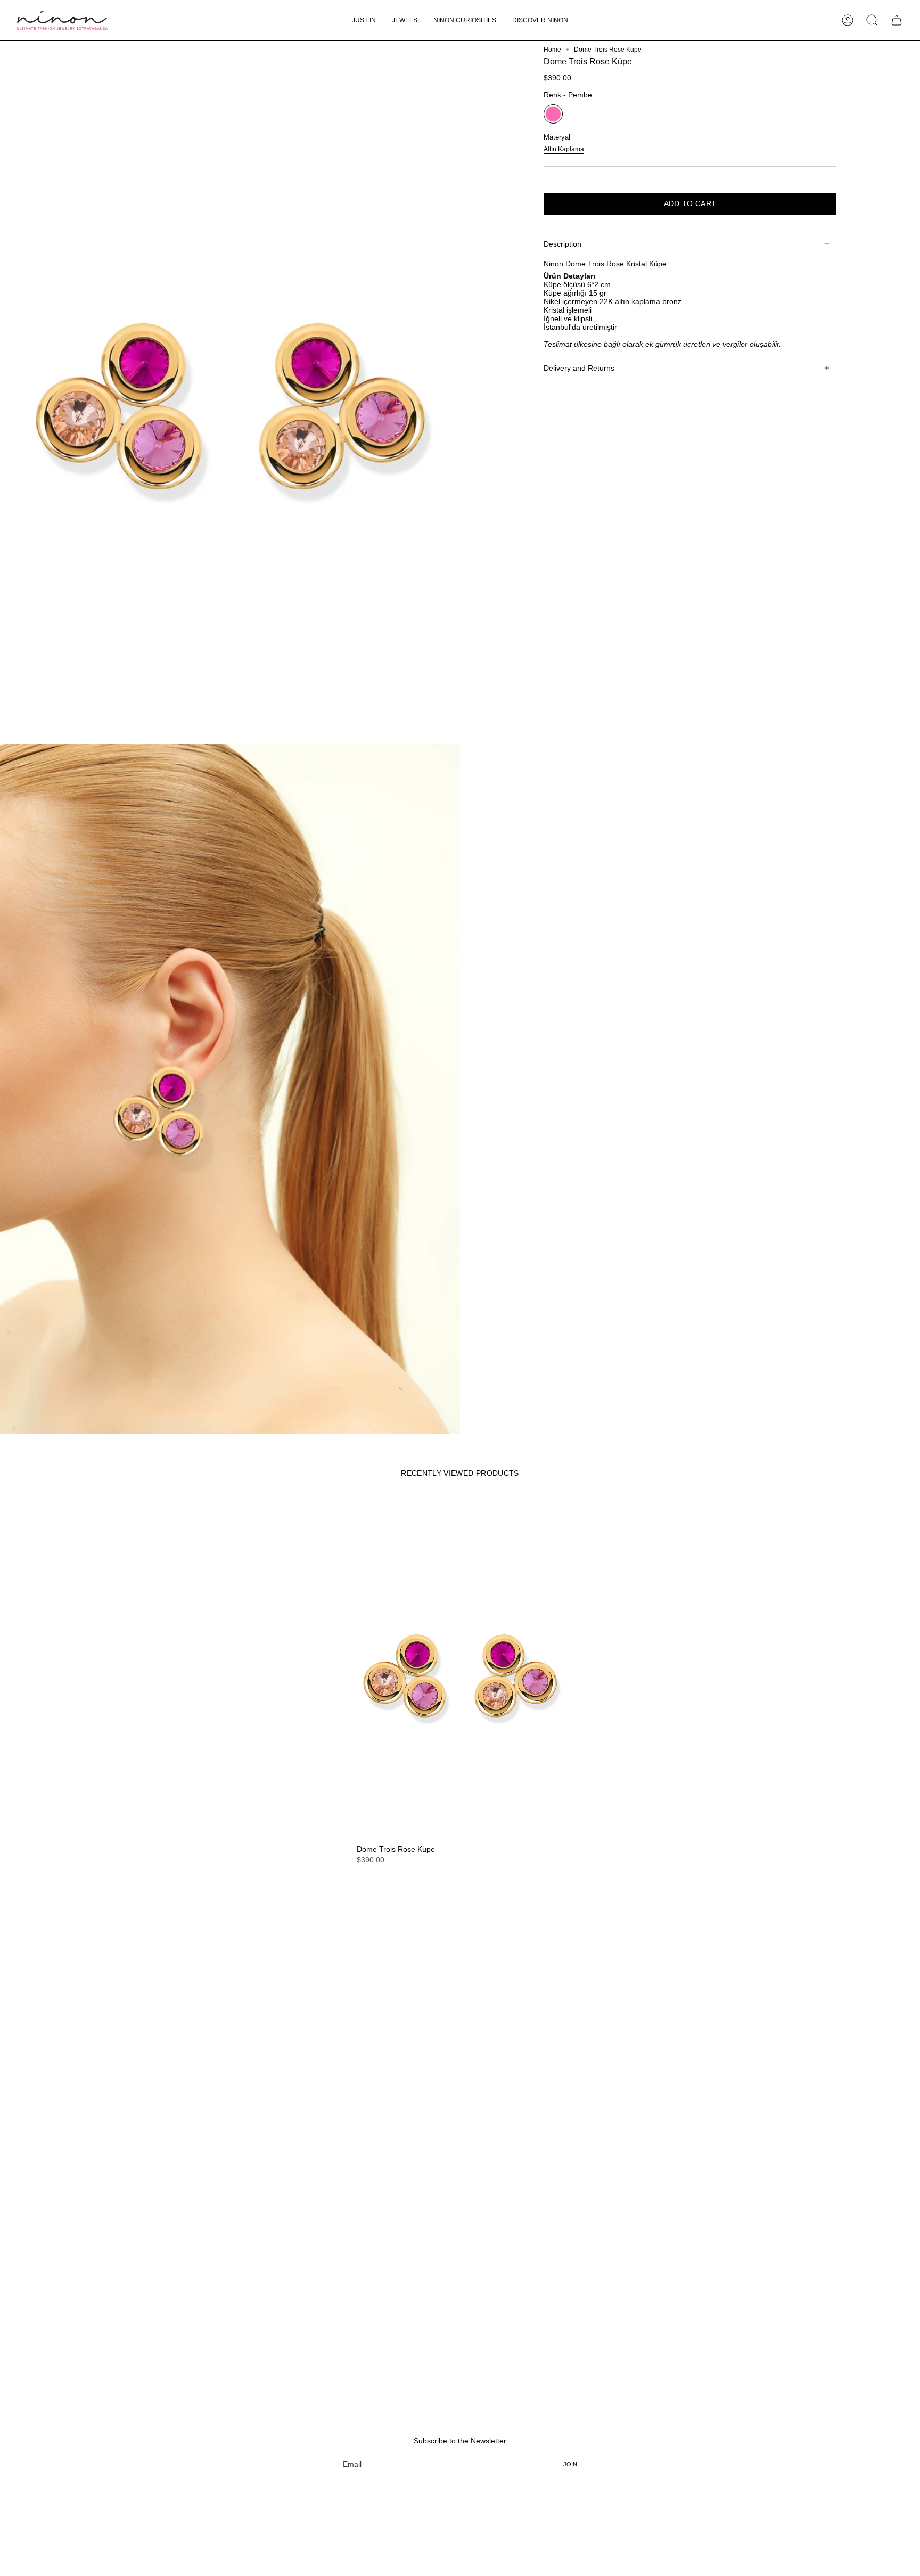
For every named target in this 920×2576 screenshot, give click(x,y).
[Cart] (897, 20)
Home (552, 50)
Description (562, 244)
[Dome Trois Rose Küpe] (460, 1668)
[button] (405, 20)
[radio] (553, 114)
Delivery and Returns (579, 368)
